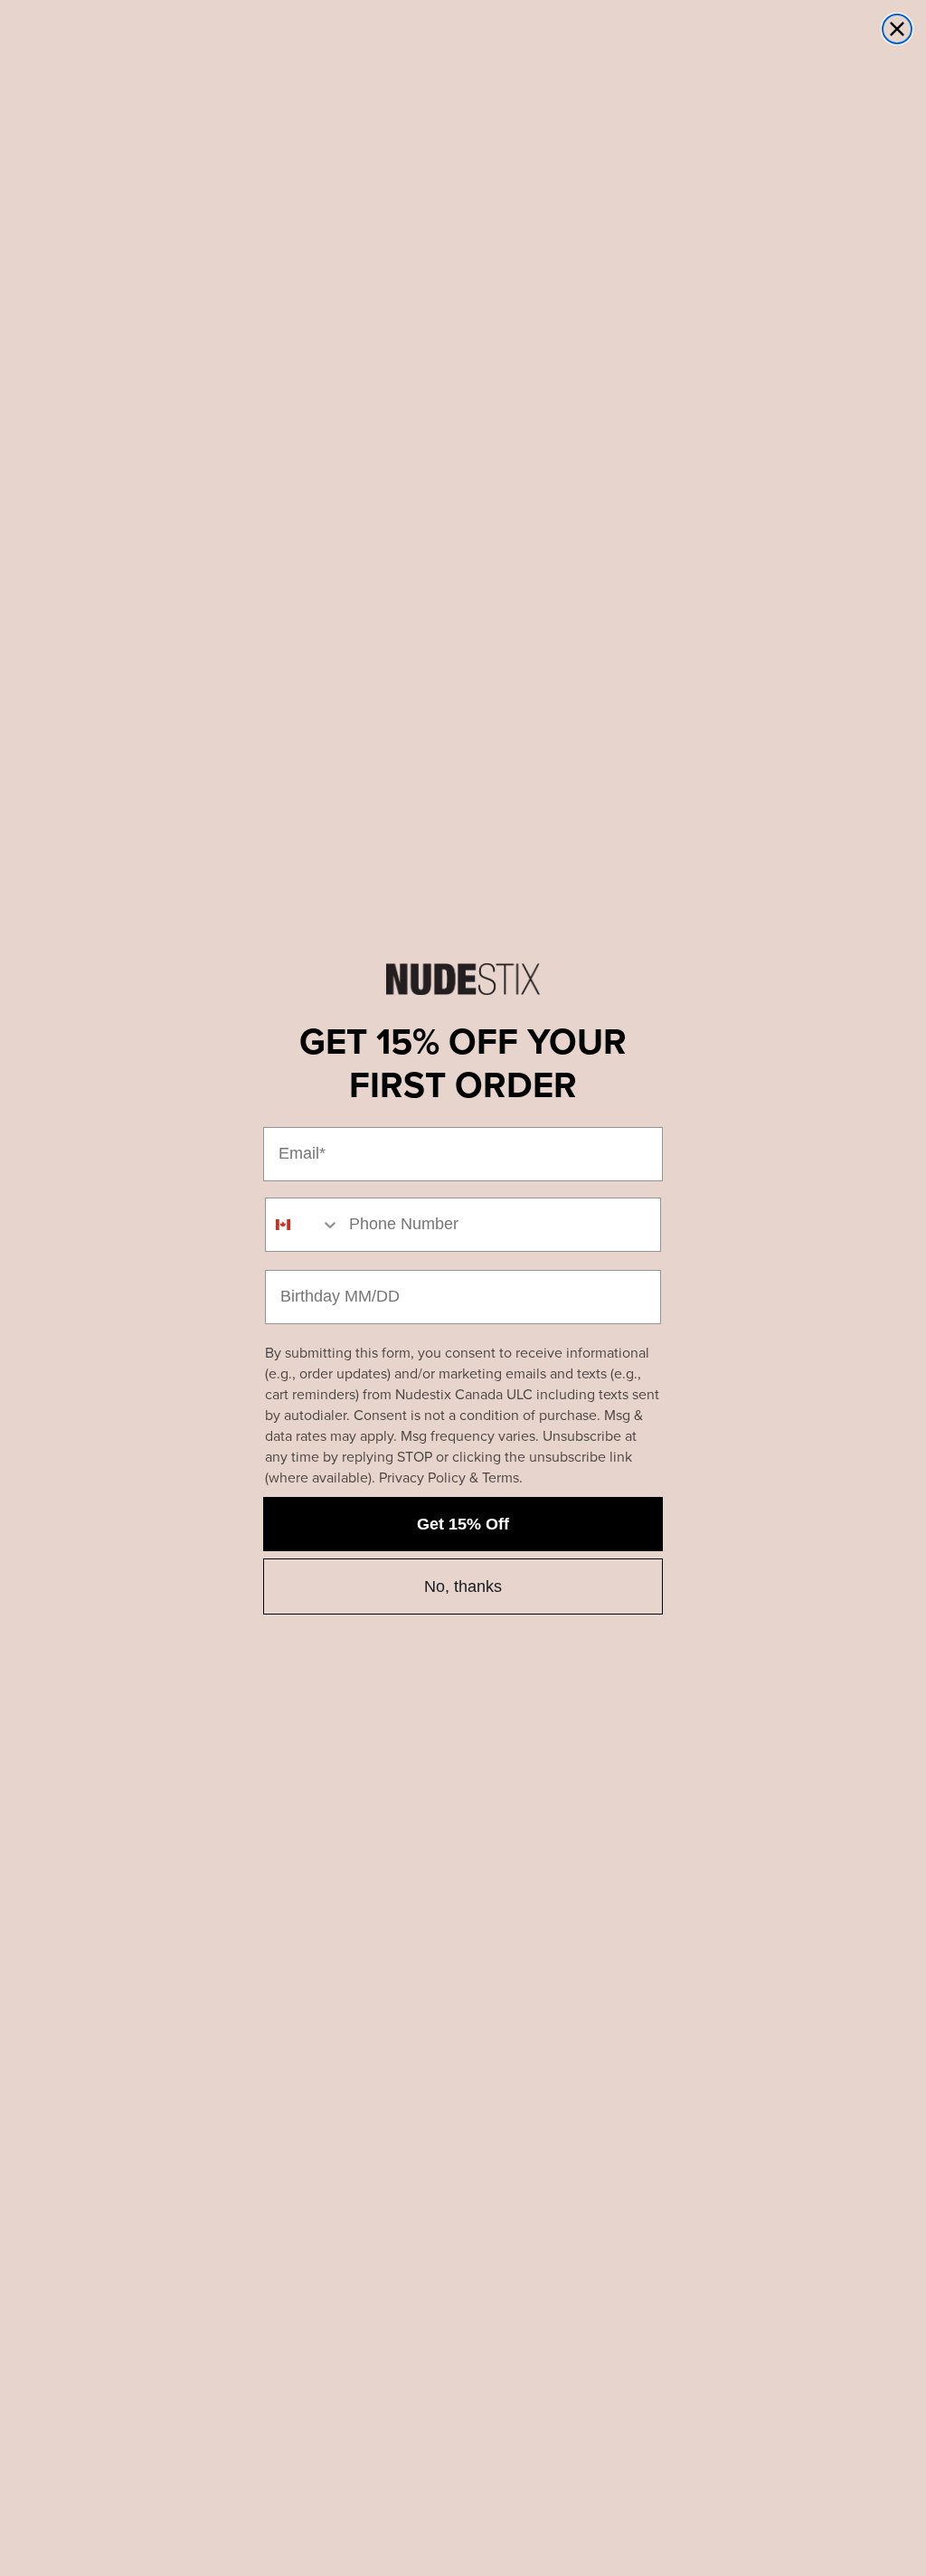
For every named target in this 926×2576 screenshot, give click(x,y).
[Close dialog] (897, 29)
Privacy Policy (422, 1477)
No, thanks (463, 1586)
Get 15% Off (463, 1524)
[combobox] (303, 1225)
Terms (501, 1477)
